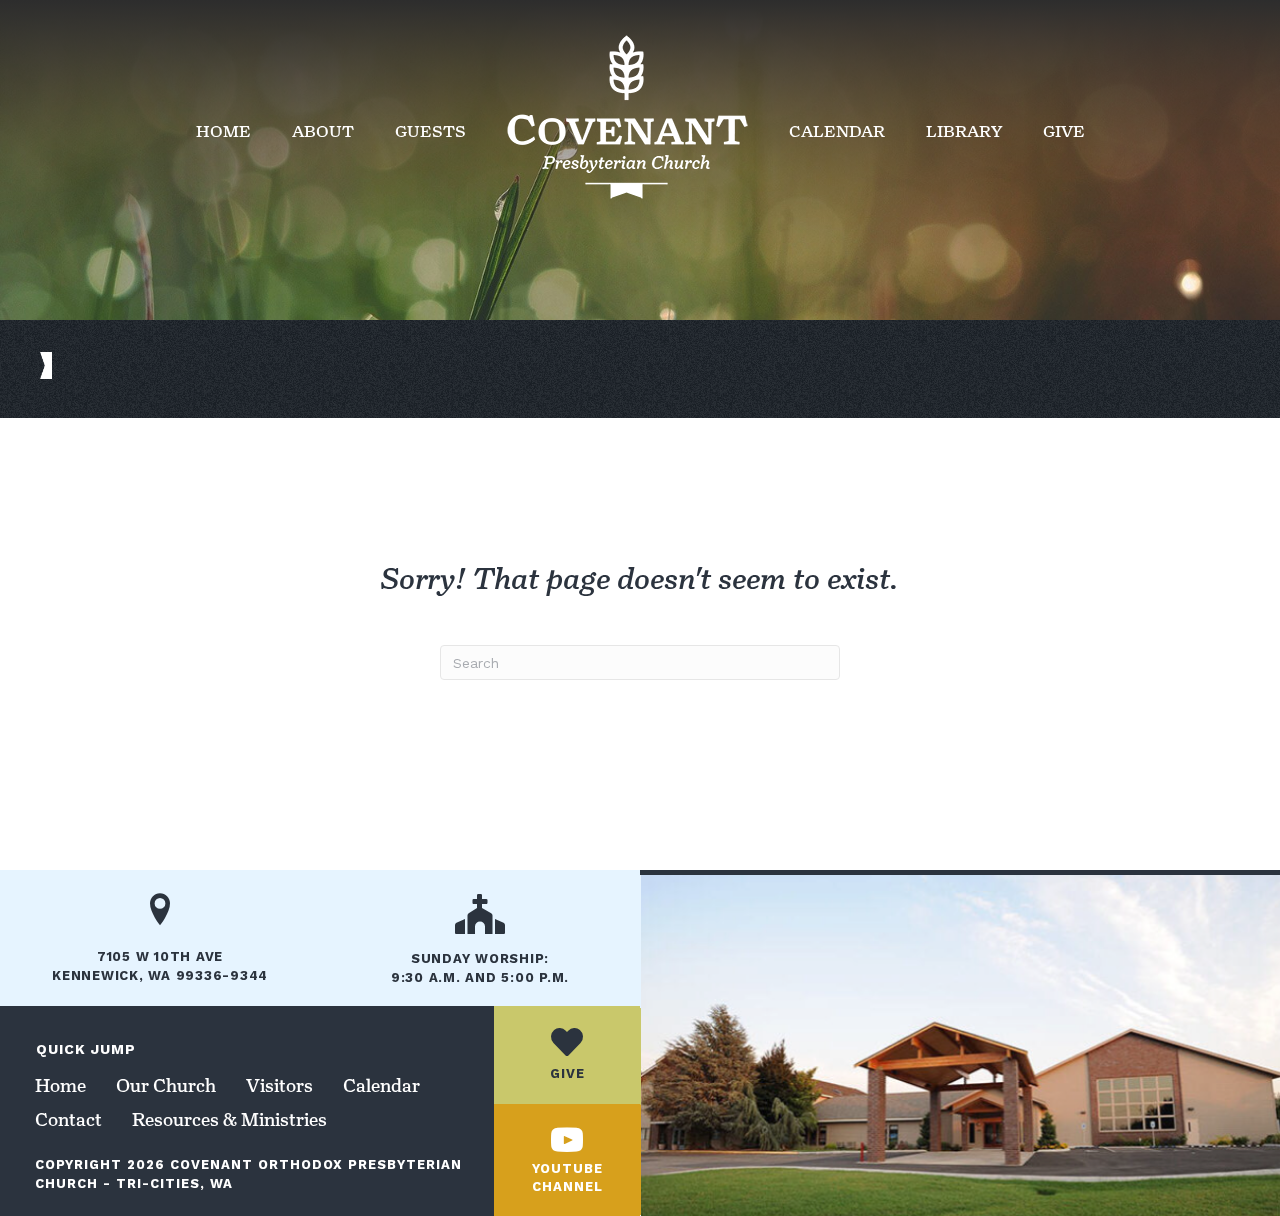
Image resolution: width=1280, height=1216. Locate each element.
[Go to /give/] (567, 1054)
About (323, 131)
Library (964, 131)
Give (1064, 131)
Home (223, 131)
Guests (430, 131)
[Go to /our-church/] (480, 946)
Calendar (837, 131)
